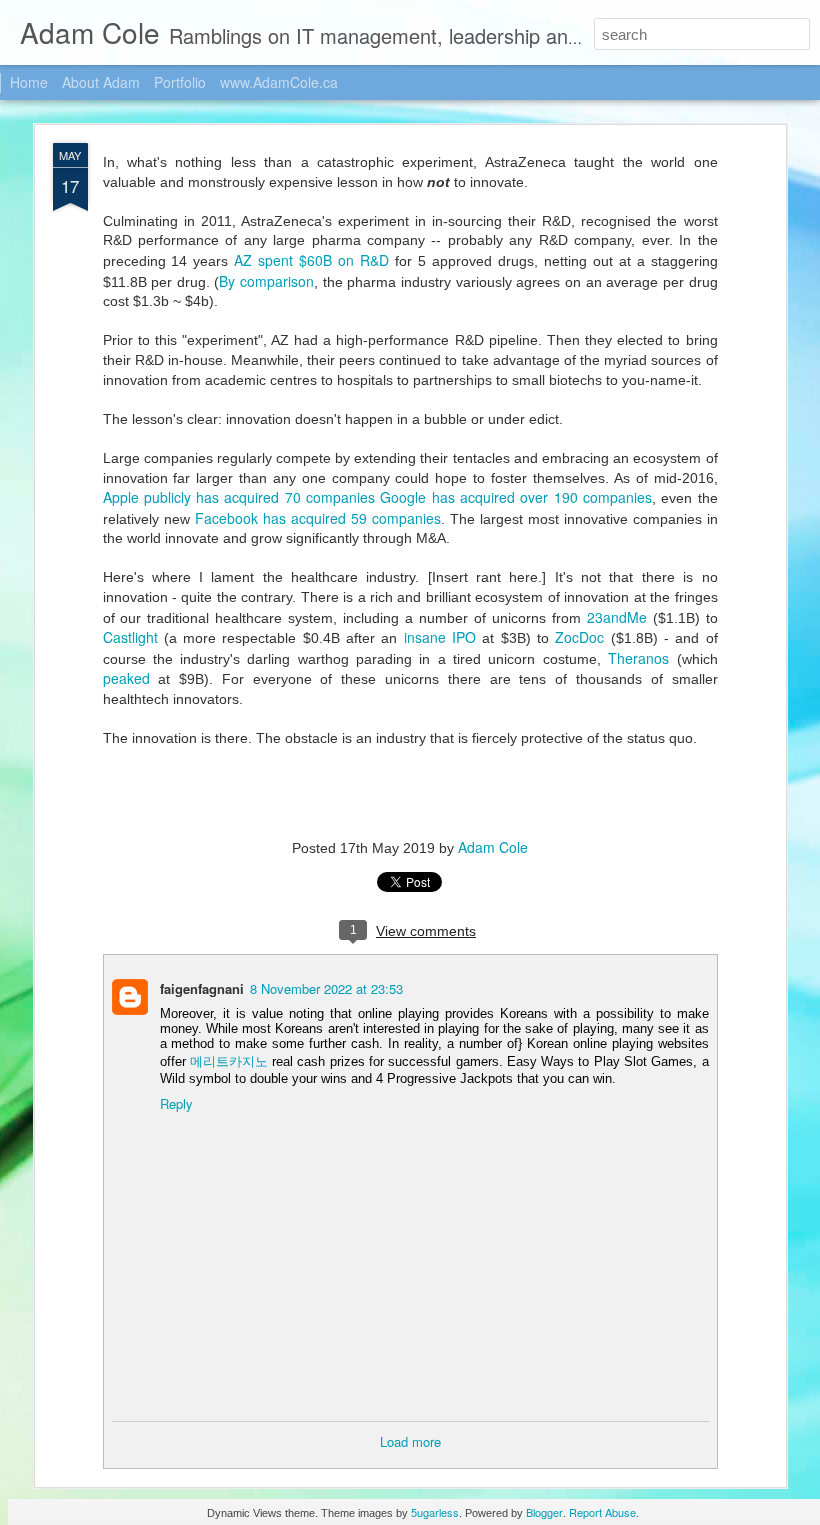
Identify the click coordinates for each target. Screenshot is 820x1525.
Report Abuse (602, 1512)
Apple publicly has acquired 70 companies (239, 497)
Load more (410, 1441)
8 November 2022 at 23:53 (326, 988)
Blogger (544, 1512)
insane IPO (440, 637)
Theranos (638, 658)
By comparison (266, 281)
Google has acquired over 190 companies (516, 497)
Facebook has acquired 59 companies (318, 518)
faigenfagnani (202, 988)
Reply (176, 1103)
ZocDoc (582, 637)
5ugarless (435, 1512)
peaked (126, 678)
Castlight (133, 637)
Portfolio (180, 82)
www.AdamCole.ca (279, 82)
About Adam (101, 82)
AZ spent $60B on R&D (311, 260)
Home (29, 82)
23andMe (620, 617)
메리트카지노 (229, 1060)
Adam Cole (493, 847)
